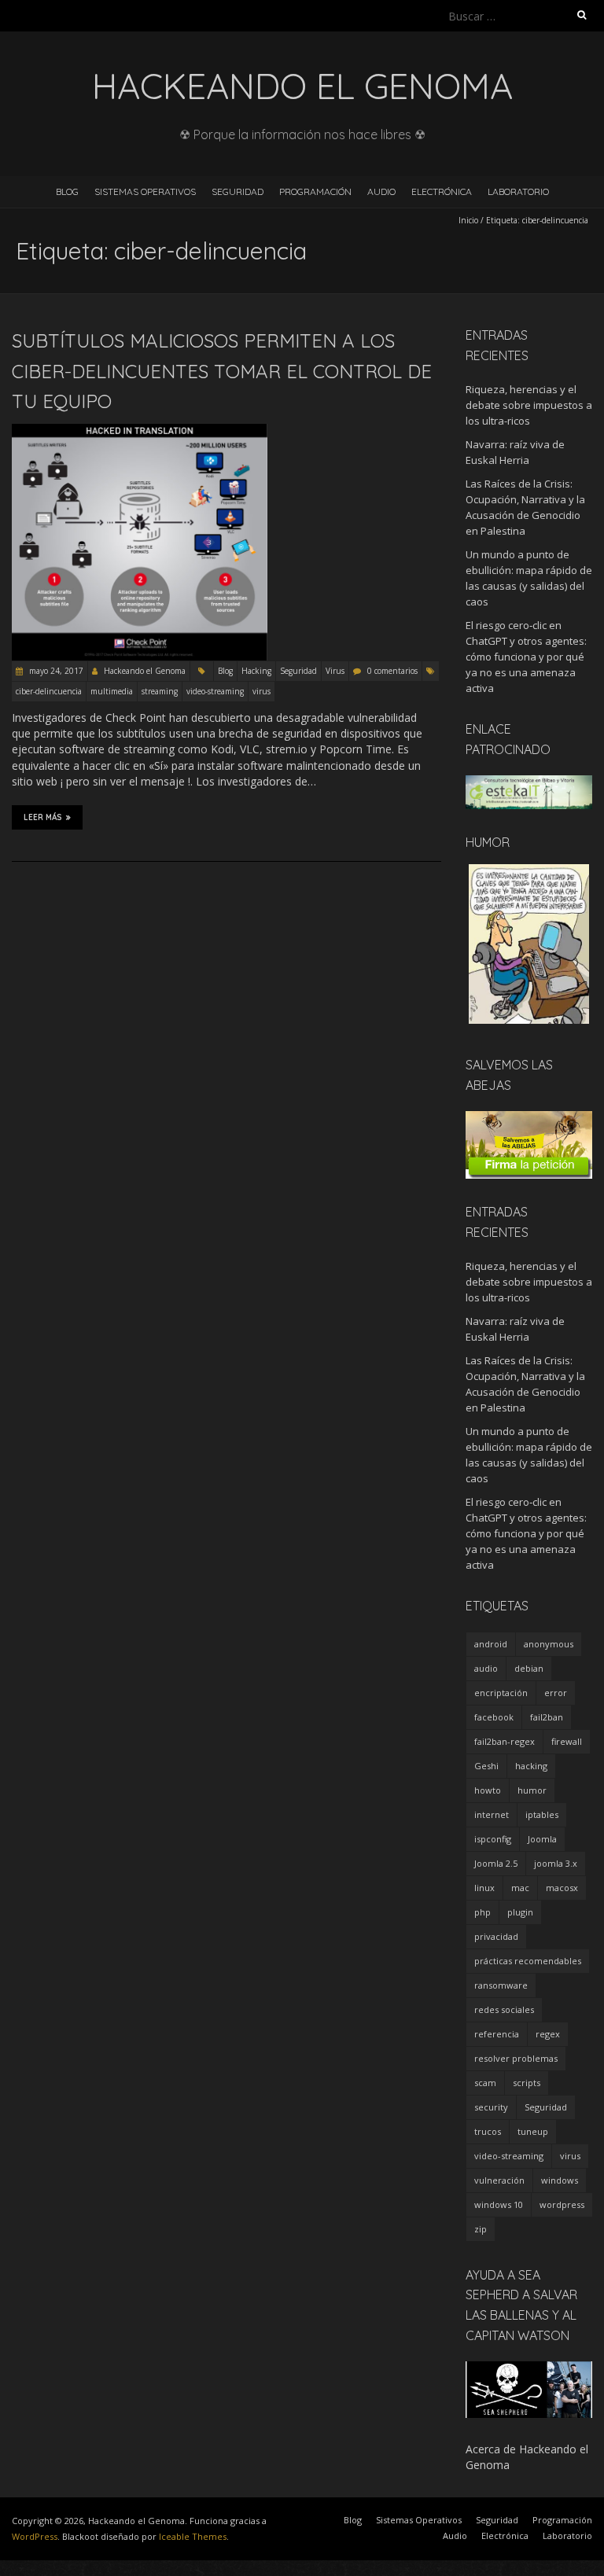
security (491, 2107)
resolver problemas (516, 2058)
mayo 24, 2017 (55, 671)
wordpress (562, 2204)
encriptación (501, 1693)
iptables (542, 1814)
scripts (527, 2083)
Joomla (542, 1839)
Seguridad (238, 191)
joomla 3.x (556, 1863)
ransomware (501, 1985)
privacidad (496, 1936)
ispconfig (493, 1839)
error (556, 1693)
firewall (567, 1741)
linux (484, 1888)
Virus (335, 671)
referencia (497, 2034)
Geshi (486, 1766)
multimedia (112, 691)
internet (492, 1814)
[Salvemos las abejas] (529, 1119)
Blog (67, 191)
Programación (315, 191)
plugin (520, 1912)
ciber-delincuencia (49, 691)
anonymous (549, 1644)
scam (485, 2083)
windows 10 (499, 2204)
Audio (381, 191)
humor (532, 1790)
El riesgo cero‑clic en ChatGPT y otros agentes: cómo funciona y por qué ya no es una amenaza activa (526, 657)
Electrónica (442, 191)
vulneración (499, 2180)
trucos (488, 2131)
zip (481, 2229)
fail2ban (547, 1717)
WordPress (35, 2536)
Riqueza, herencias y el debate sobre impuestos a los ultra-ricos (529, 405)
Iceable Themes (193, 2536)
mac (520, 1888)
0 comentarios (392, 671)
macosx (562, 1888)
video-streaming (215, 691)
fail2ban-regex (505, 1741)
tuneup (533, 2131)
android (491, 1644)
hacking (531, 1766)
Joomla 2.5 (496, 1863)
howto (488, 1790)
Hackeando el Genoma (145, 671)
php (482, 1912)
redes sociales (504, 2009)
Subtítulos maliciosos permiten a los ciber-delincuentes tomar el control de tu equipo (222, 371)
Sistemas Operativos (145, 191)
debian (529, 1668)
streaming (160, 691)
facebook (494, 1717)
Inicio (468, 220)
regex (548, 2034)
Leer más (43, 817)
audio (486, 1668)
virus (261, 691)
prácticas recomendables (528, 1961)
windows (560, 2180)
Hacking (256, 671)
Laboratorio (518, 191)
